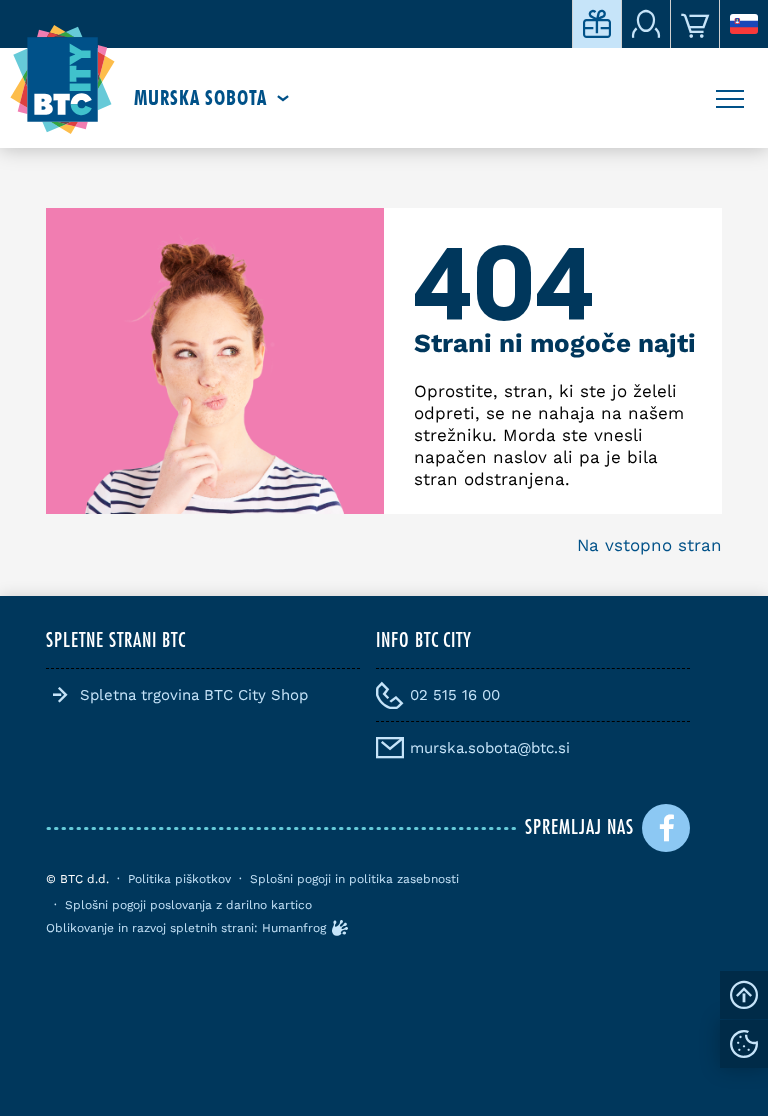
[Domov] (62, 80)
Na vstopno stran (649, 545)
